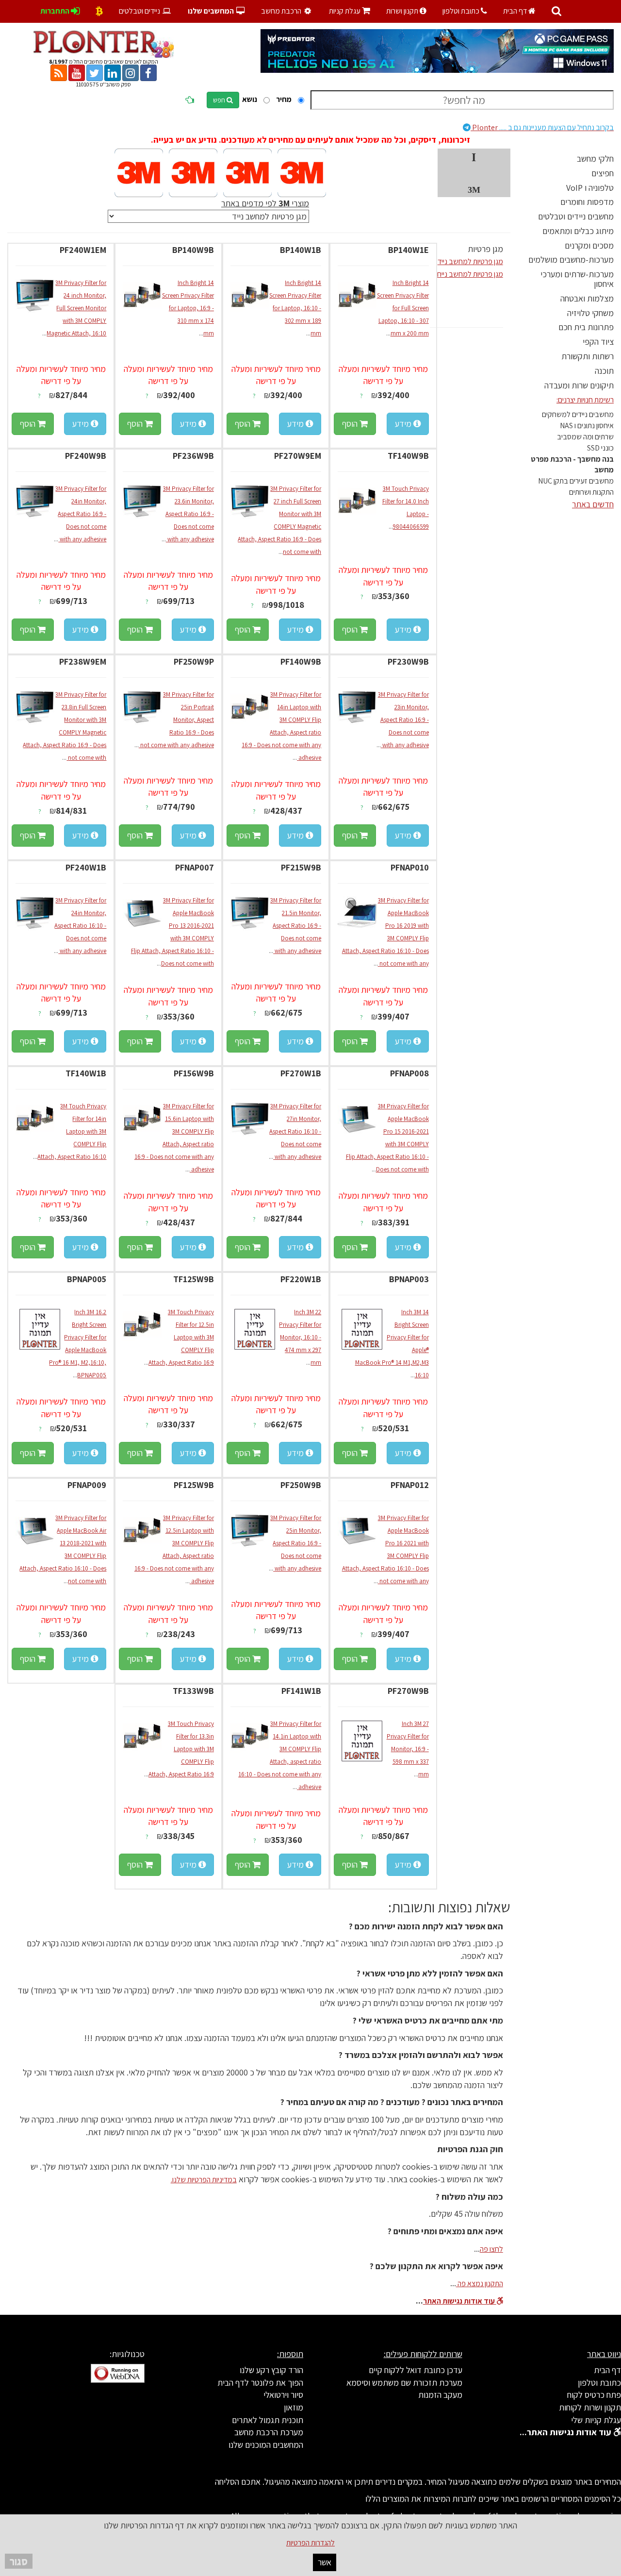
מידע (404, 424)
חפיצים (603, 173)
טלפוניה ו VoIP (590, 188)
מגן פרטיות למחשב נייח (470, 274)
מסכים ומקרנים (589, 245)
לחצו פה (491, 2249)
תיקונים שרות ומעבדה (579, 385)
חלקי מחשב (595, 159)
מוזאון (294, 2407)
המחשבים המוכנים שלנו (266, 2445)
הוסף (351, 424)
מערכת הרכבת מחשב (269, 2432)
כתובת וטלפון (462, 11)
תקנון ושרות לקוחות (590, 2407)
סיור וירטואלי (283, 2395)
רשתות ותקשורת (588, 356)
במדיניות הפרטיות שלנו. (204, 2180)
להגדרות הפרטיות (310, 2543)
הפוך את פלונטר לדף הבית (260, 2383)
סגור (19, 2561)
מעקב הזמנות (440, 2395)
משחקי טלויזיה (590, 313)
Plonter (542, 127)
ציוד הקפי (598, 342)
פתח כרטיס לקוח (594, 2395)
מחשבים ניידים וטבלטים (576, 216)
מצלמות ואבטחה (587, 298)
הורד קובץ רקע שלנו (271, 2370)
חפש (220, 100)
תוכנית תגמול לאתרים (268, 2420)
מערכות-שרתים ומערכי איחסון (577, 279)
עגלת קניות (350, 11)
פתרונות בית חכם (586, 327)
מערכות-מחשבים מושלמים (571, 259)
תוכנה (604, 371)
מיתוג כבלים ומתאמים (578, 231)
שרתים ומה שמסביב (585, 437)
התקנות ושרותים (591, 492)
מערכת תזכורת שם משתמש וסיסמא (404, 2383)
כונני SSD (600, 448)
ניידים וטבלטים (140, 11)
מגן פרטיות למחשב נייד (470, 261)
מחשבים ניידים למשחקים (578, 414)
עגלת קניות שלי (596, 2420)
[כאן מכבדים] (99, 11)
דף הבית (516, 11)
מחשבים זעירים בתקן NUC (576, 481)
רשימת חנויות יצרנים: (585, 400)
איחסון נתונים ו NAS (587, 426)
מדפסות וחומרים (587, 202)
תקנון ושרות (403, 11)
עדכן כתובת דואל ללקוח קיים (416, 2370)
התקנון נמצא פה (480, 2283)
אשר (325, 2562)
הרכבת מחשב (282, 11)
